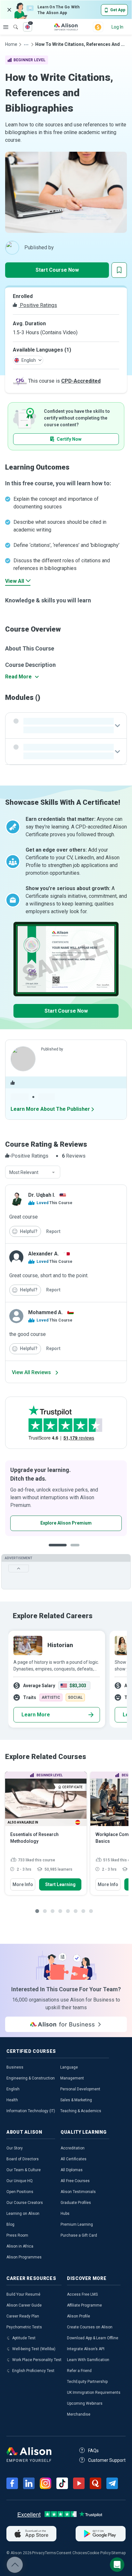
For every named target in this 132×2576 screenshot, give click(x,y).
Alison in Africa (20, 2246)
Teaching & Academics (81, 2111)
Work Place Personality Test (37, 2360)
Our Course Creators (25, 2203)
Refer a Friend (79, 2371)
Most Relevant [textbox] (24, 1172)
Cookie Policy (99, 2553)
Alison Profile (78, 2316)
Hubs (65, 2214)
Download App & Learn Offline (93, 2338)
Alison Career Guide (24, 2305)
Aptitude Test (24, 2338)
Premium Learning (77, 2224)
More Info (23, 1884)
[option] (66, 1498)
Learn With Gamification (88, 2360)
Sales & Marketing (76, 2100)
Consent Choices (72, 2553)
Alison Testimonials (78, 2192)
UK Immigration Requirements (94, 2393)
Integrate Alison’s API (86, 2349)
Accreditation (73, 2148)
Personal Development (80, 2089)
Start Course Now (57, 270)
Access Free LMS (82, 2294)
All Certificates (74, 2159)
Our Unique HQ (20, 2181)
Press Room (17, 2235)
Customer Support (107, 2460)
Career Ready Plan (23, 2316)
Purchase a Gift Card (79, 2235)
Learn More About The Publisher (50, 1109)
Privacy (38, 2553)
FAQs (93, 2451)
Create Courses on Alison (90, 2327)
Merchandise (79, 2414)
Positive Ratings (38, 305)
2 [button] (77, 1550)
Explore (6, 27)
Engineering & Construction (31, 2078)
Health (12, 2100)
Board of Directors (23, 2159)
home (11, 44)
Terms (50, 2553)
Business (15, 2067)
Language (69, 2067)
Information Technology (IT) (31, 2111)
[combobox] (33, 1172)
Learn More (36, 1715)
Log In (117, 27)
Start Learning (60, 1884)
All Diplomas (72, 2170)
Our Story (15, 2148)
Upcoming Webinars (85, 2403)
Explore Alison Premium (66, 1523)
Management (72, 2078)
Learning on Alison (23, 2214)
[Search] (12, 22)
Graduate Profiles (76, 2203)
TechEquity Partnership (87, 2382)
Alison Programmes (24, 2257)
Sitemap (118, 2553)
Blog (10, 2224)
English (13, 2089)
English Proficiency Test (33, 2371)
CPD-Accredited (81, 381)
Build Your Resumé (23, 2294)
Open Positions (20, 2192)
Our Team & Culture (24, 2170)
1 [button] (58, 1550)
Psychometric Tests (24, 2327)
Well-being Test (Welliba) (34, 2349)
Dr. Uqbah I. (42, 1195)
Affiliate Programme (84, 2305)
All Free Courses (75, 2181)
